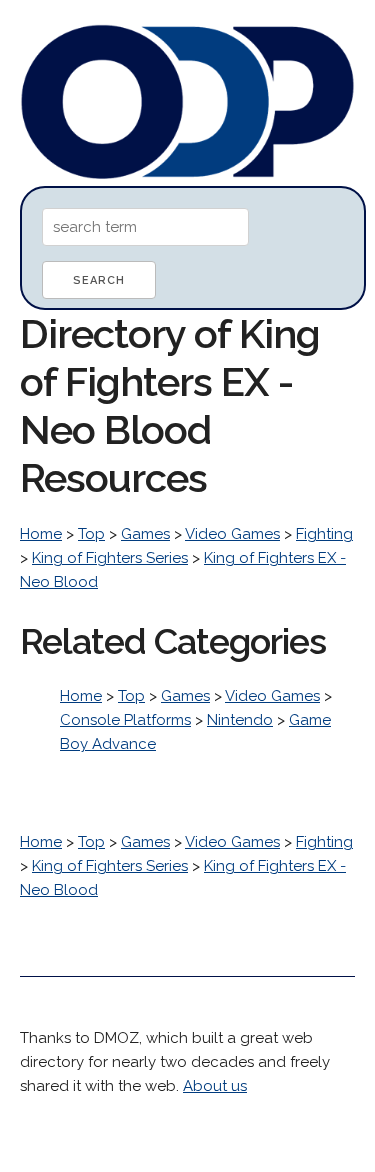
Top (91, 534)
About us (215, 1086)
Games (145, 534)
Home (41, 534)
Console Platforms (125, 720)
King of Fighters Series (110, 558)
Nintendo (240, 720)
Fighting (324, 534)
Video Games (232, 534)
